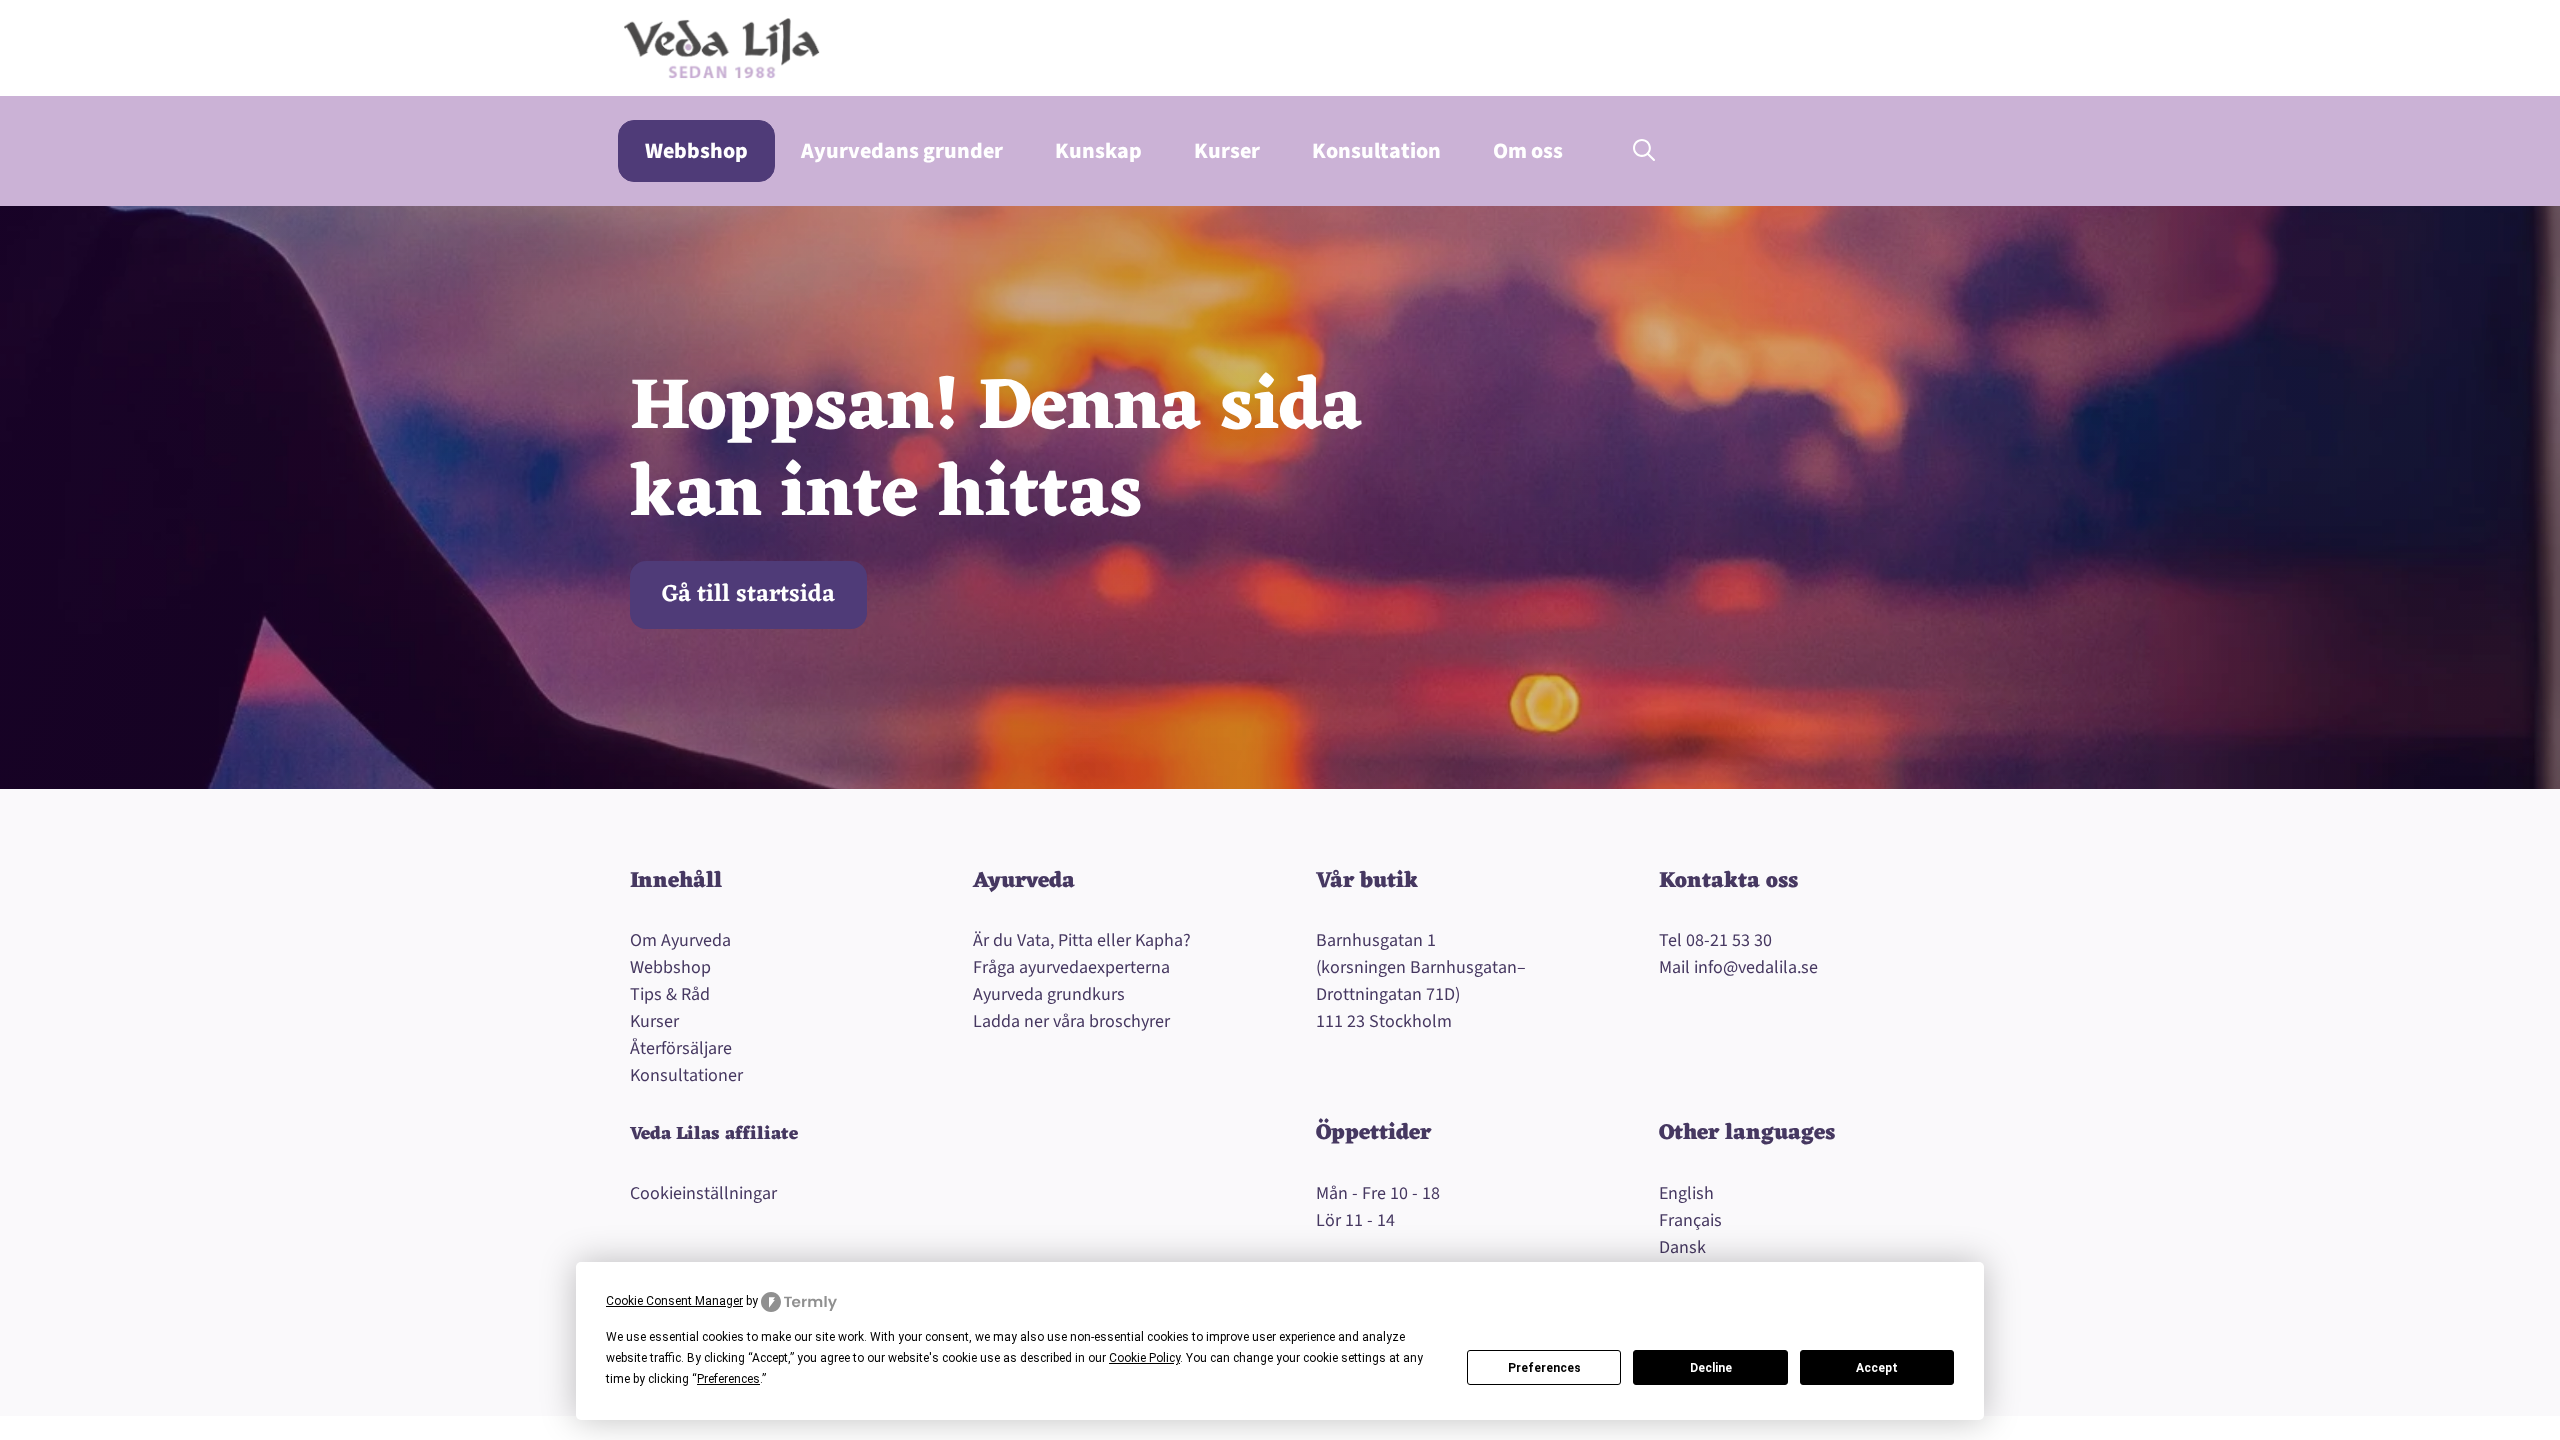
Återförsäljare (681, 1048)
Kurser (1227, 151)
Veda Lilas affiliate (714, 1134)
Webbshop (696, 151)
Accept (1877, 1368)
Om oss (1528, 151)
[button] (1644, 151)
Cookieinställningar (703, 1193)
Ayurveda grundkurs (1049, 994)
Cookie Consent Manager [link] (674, 1301)
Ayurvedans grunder (902, 151)
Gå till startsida (748, 595)
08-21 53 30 (1729, 940)
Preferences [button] (728, 1379)
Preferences (1544, 1368)
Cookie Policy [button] (1144, 1358)
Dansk (1682, 1247)
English (1686, 1193)
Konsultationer (686, 1075)
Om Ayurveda (680, 940)
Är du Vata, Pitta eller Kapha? (1082, 940)
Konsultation (1376, 151)
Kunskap (1098, 151)
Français (1690, 1220)
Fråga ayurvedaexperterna (1071, 967)
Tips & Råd (670, 994)
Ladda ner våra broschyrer (1071, 1021)
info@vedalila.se (1756, 967)
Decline (1711, 1368)
